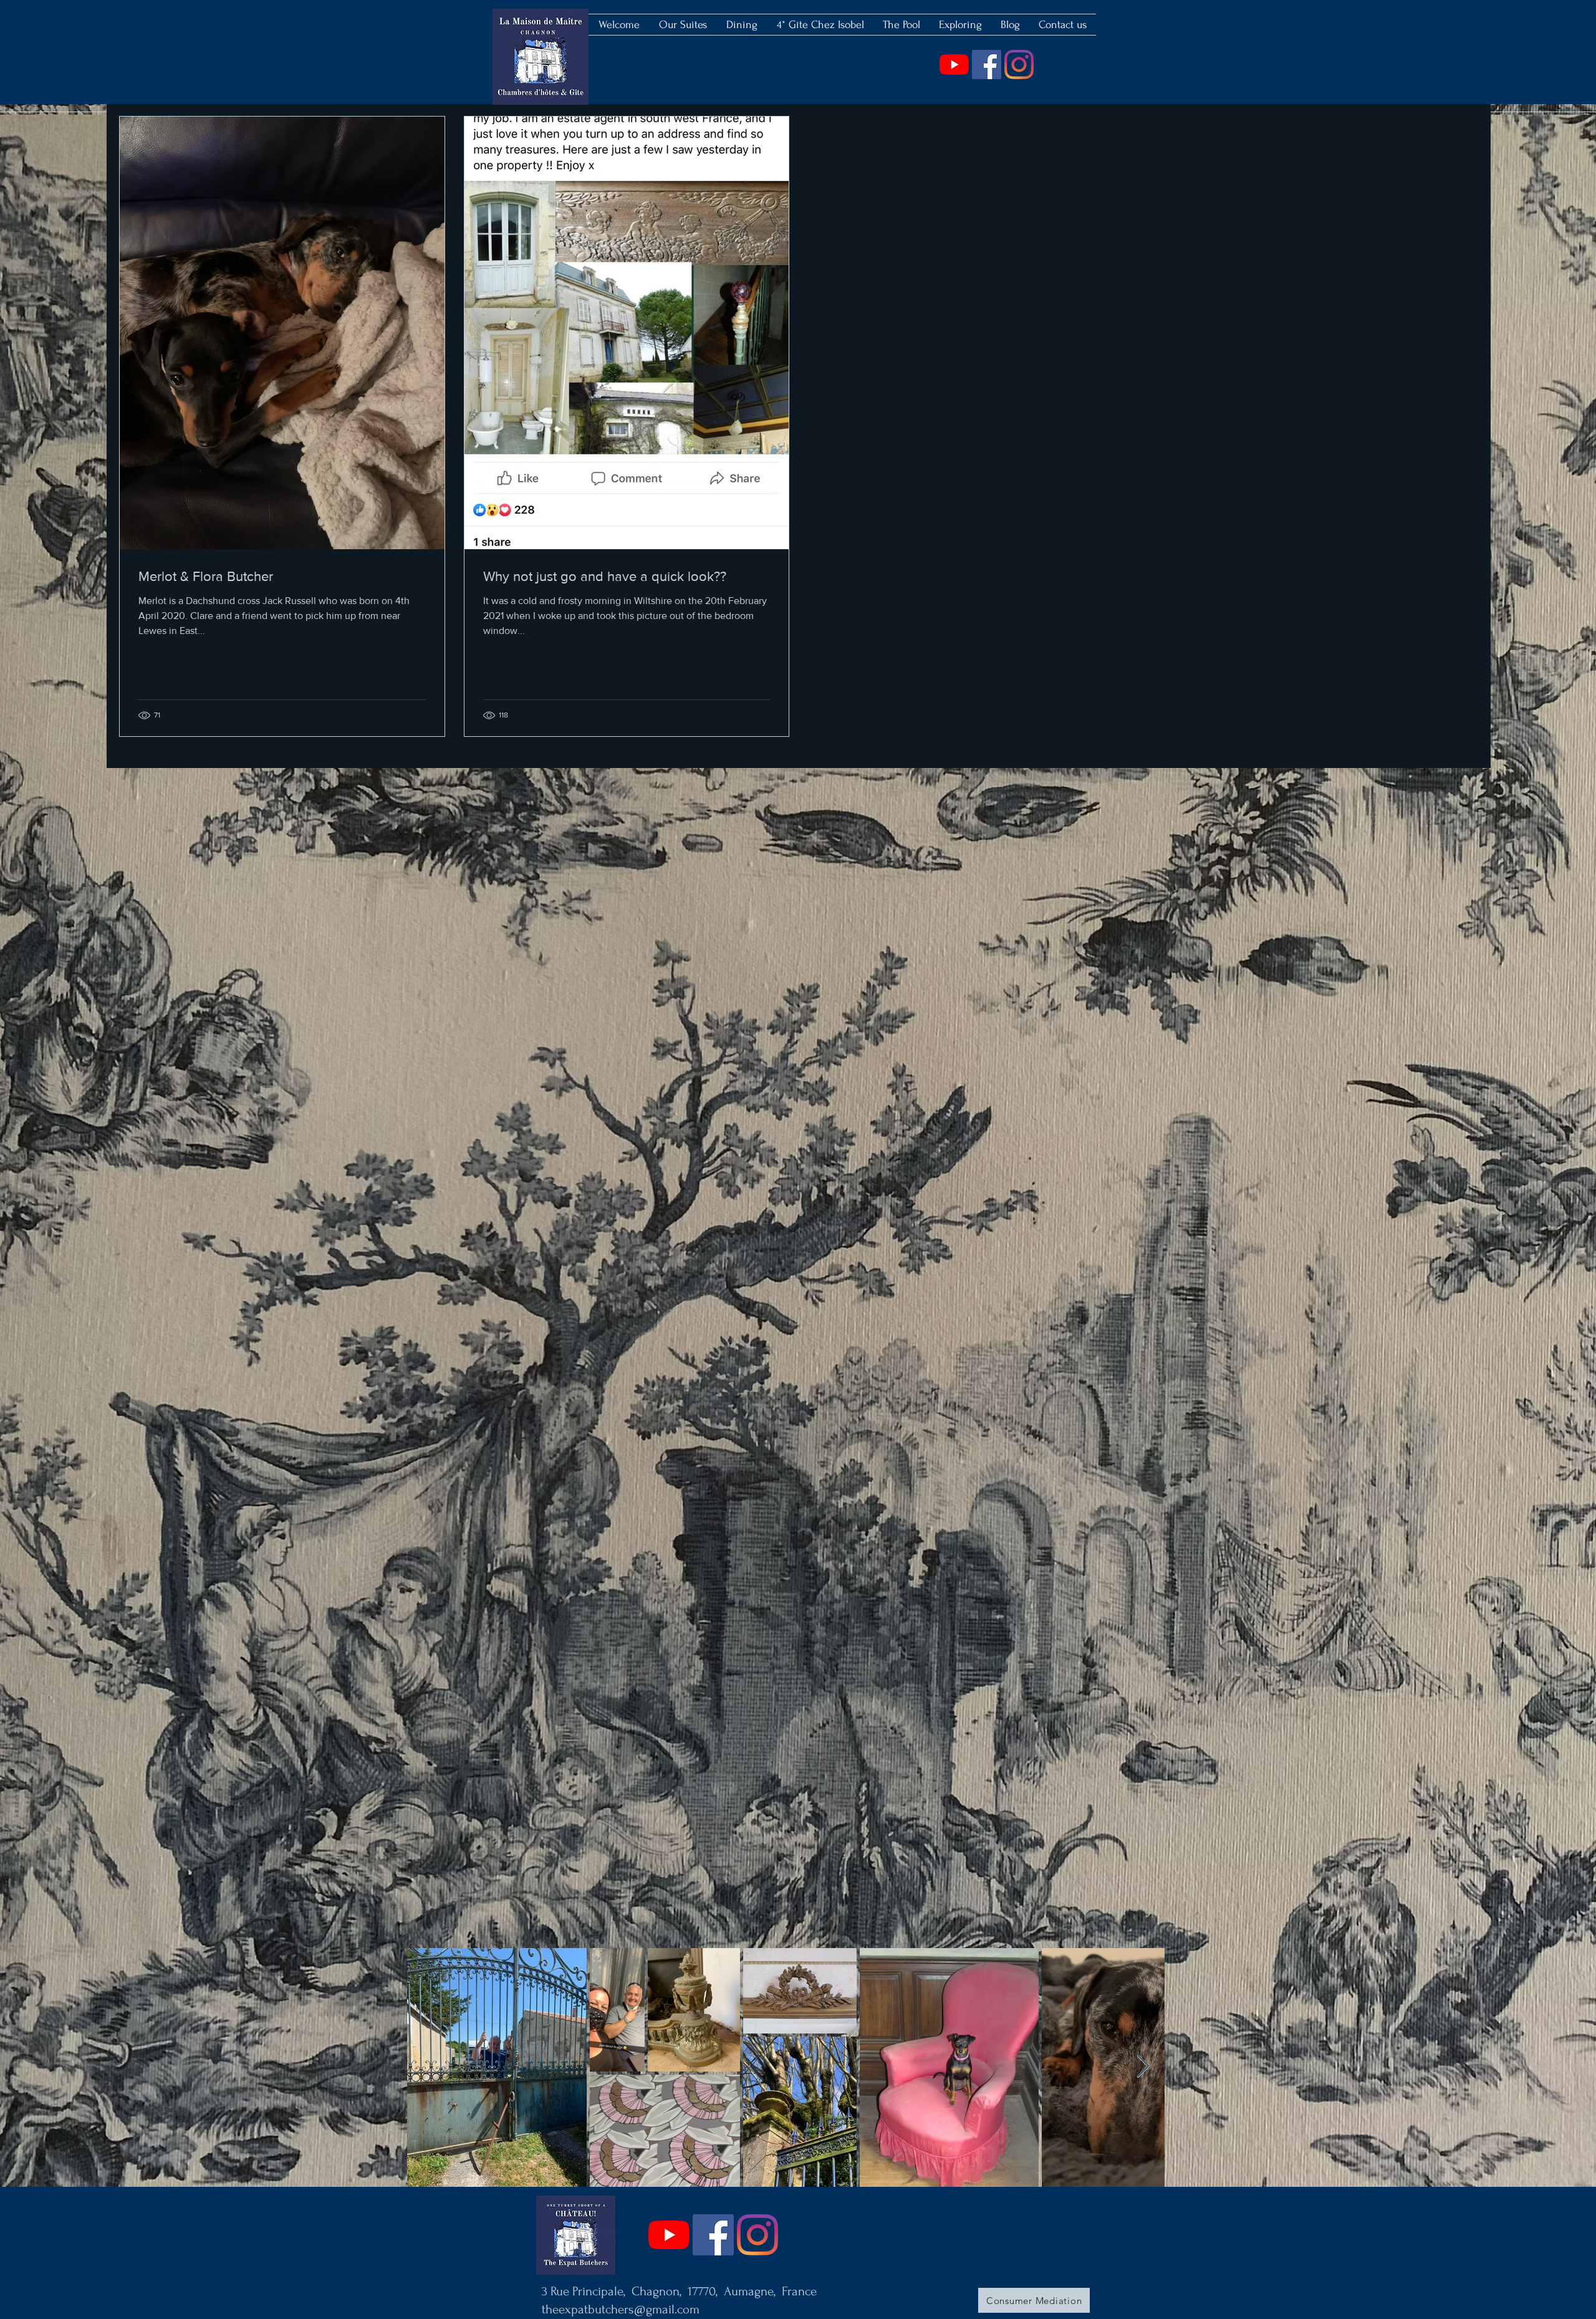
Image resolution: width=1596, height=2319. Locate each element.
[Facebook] (987, 65)
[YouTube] (954, 65)
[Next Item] (1143, 2067)
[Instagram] (1019, 65)
